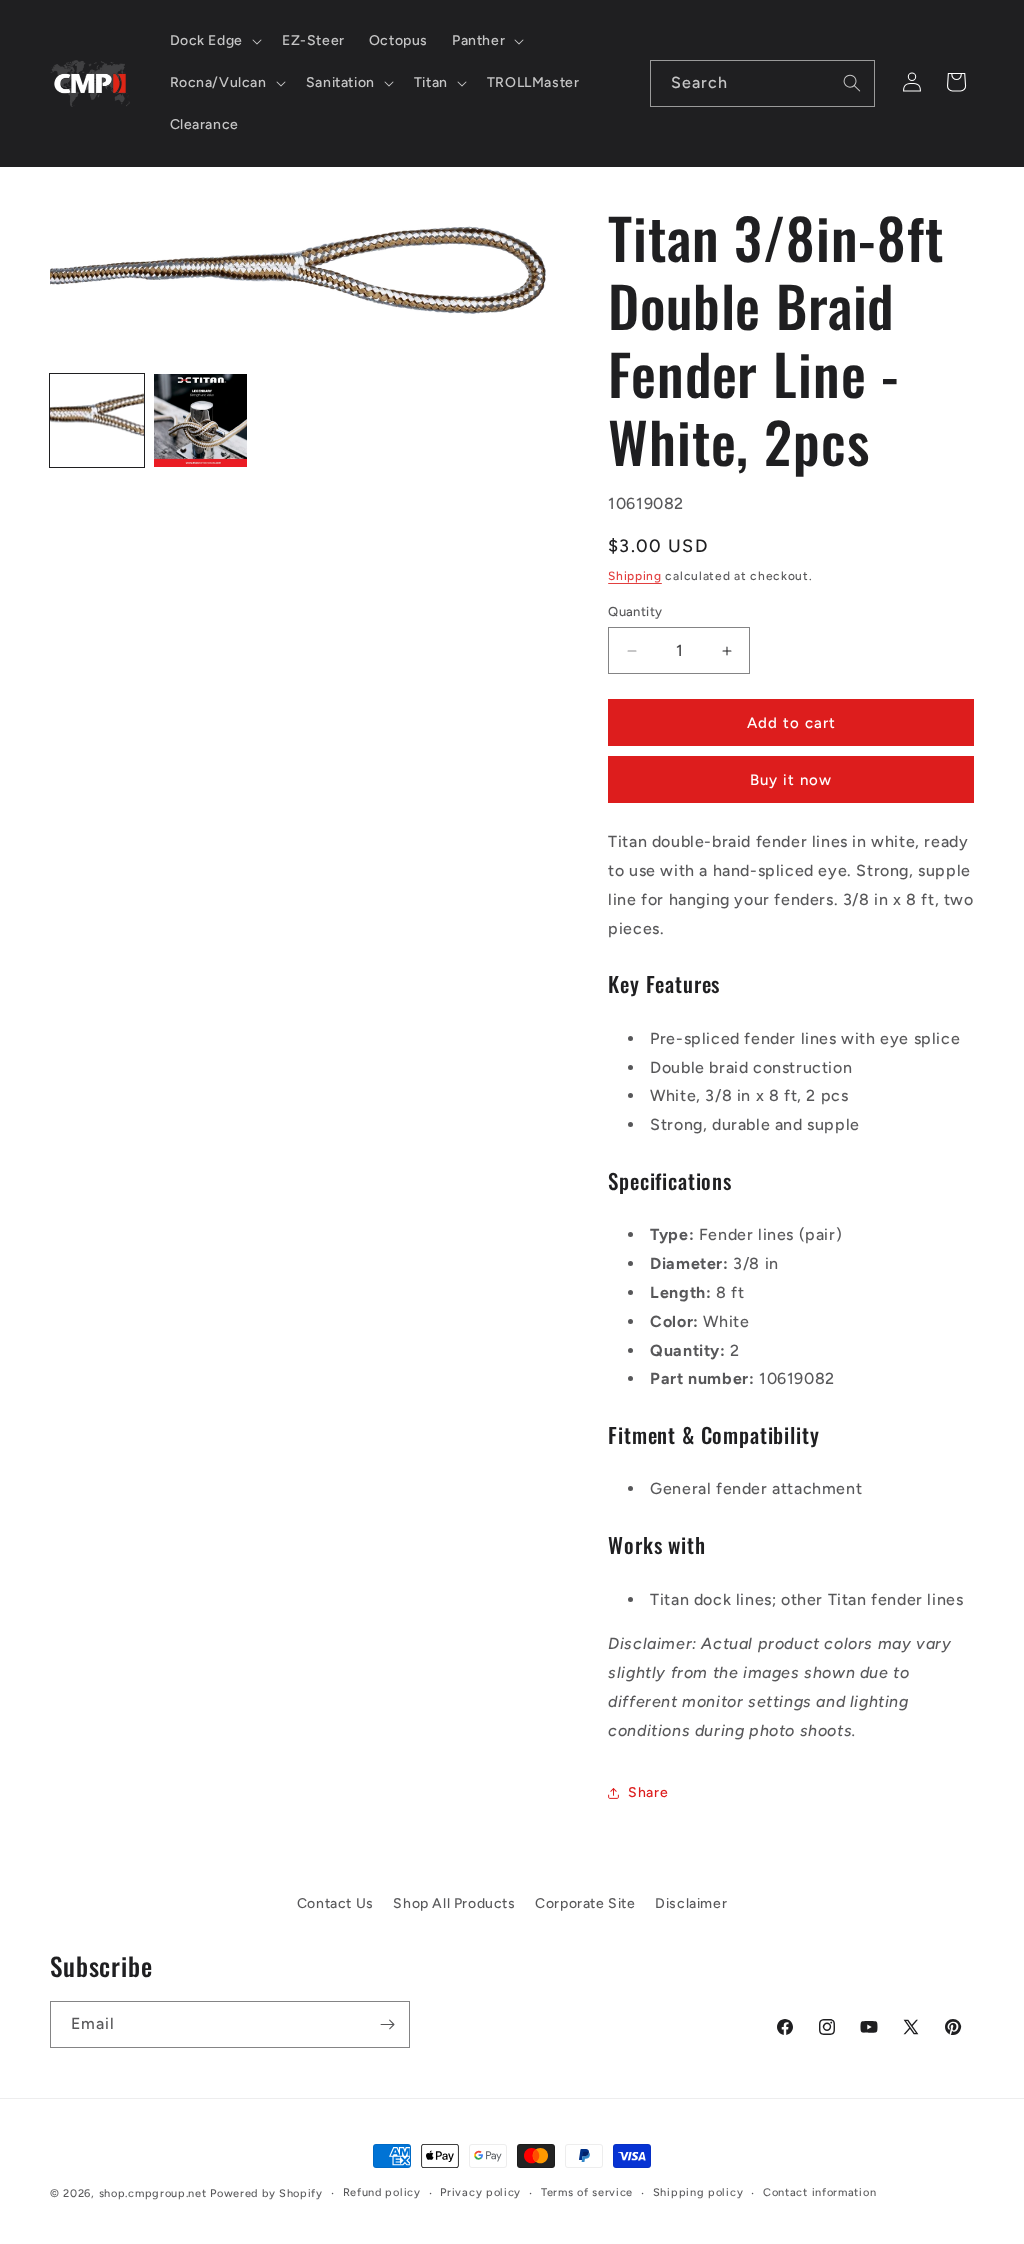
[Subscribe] (387, 2024)
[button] (214, 41)
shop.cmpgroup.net (153, 2193)
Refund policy (382, 2192)
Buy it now (791, 780)
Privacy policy (480, 2192)
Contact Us (335, 1903)
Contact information (819, 2192)
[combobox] (762, 83)
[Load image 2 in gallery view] (201, 421)
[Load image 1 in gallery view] (97, 421)
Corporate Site (585, 1903)
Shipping (635, 576)
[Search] (852, 83)
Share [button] (648, 1792)
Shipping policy (698, 2192)
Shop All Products (454, 1903)
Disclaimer (691, 1903)
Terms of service (587, 2192)
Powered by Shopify (266, 2193)
